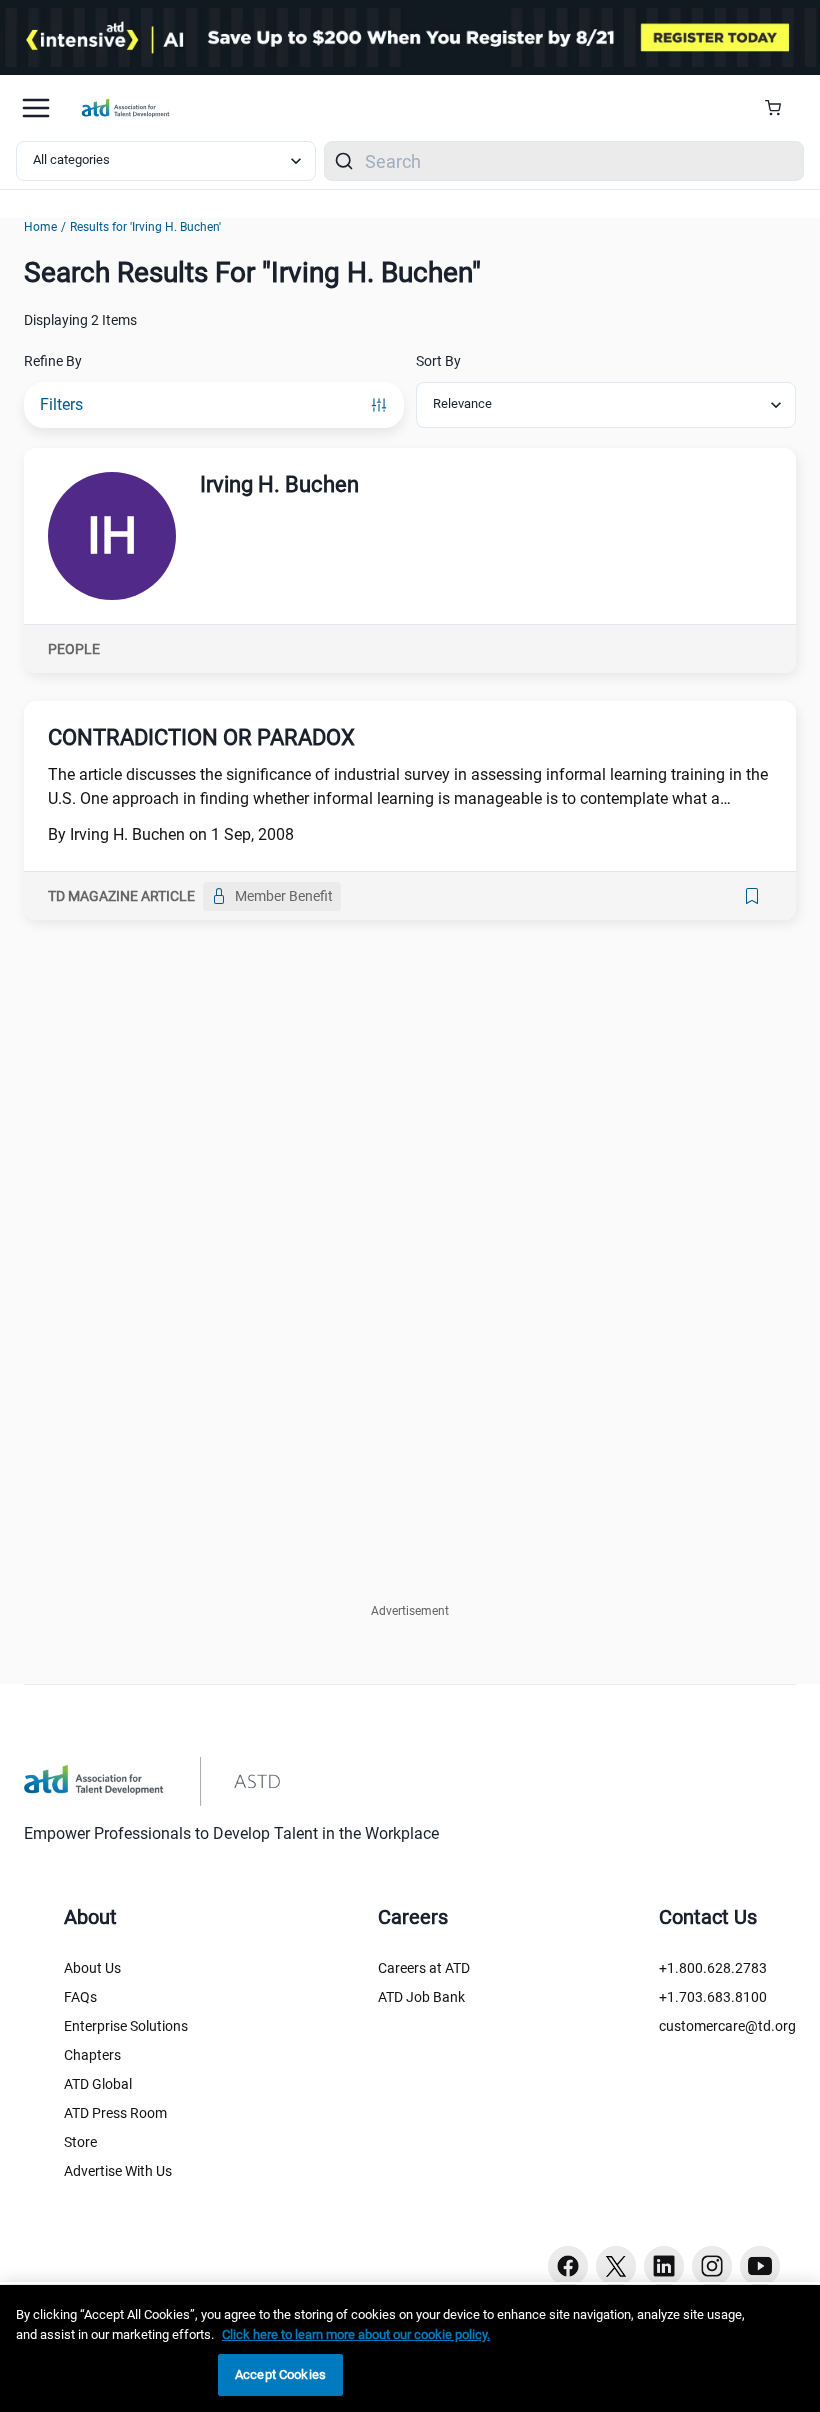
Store (80, 2142)
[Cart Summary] (780, 108)
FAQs (80, 1997)
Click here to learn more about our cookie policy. (356, 2334)
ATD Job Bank (421, 1997)
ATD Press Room (115, 2113)
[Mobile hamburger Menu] (36, 108)
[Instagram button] (712, 2266)
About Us (92, 1968)
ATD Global (98, 2084)
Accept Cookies (280, 2374)
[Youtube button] (760, 2266)
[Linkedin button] (664, 2266)
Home (40, 227)
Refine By (53, 361)
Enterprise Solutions (126, 2026)
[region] (410, 2348)
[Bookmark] (752, 896)
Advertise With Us (118, 2171)
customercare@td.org (727, 2026)
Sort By (438, 361)
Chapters (92, 2055)
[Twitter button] (616, 2266)
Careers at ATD (424, 1968)
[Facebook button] (568, 2266)
